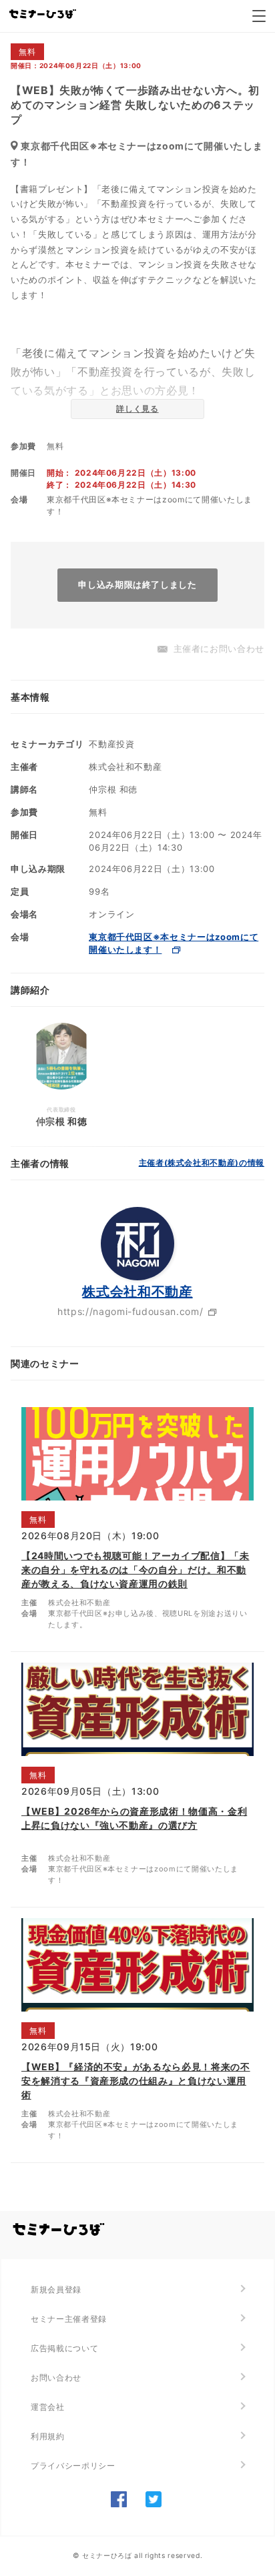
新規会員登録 (56, 2289)
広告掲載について (64, 2348)
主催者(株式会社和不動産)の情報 (202, 1163)
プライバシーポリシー (73, 2466)
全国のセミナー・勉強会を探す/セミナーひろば (59, 2230)
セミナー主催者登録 (69, 2319)
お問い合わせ (56, 2378)
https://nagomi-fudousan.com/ (130, 1311)
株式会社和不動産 (137, 1292)
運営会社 (48, 2407)
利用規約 (48, 2436)
